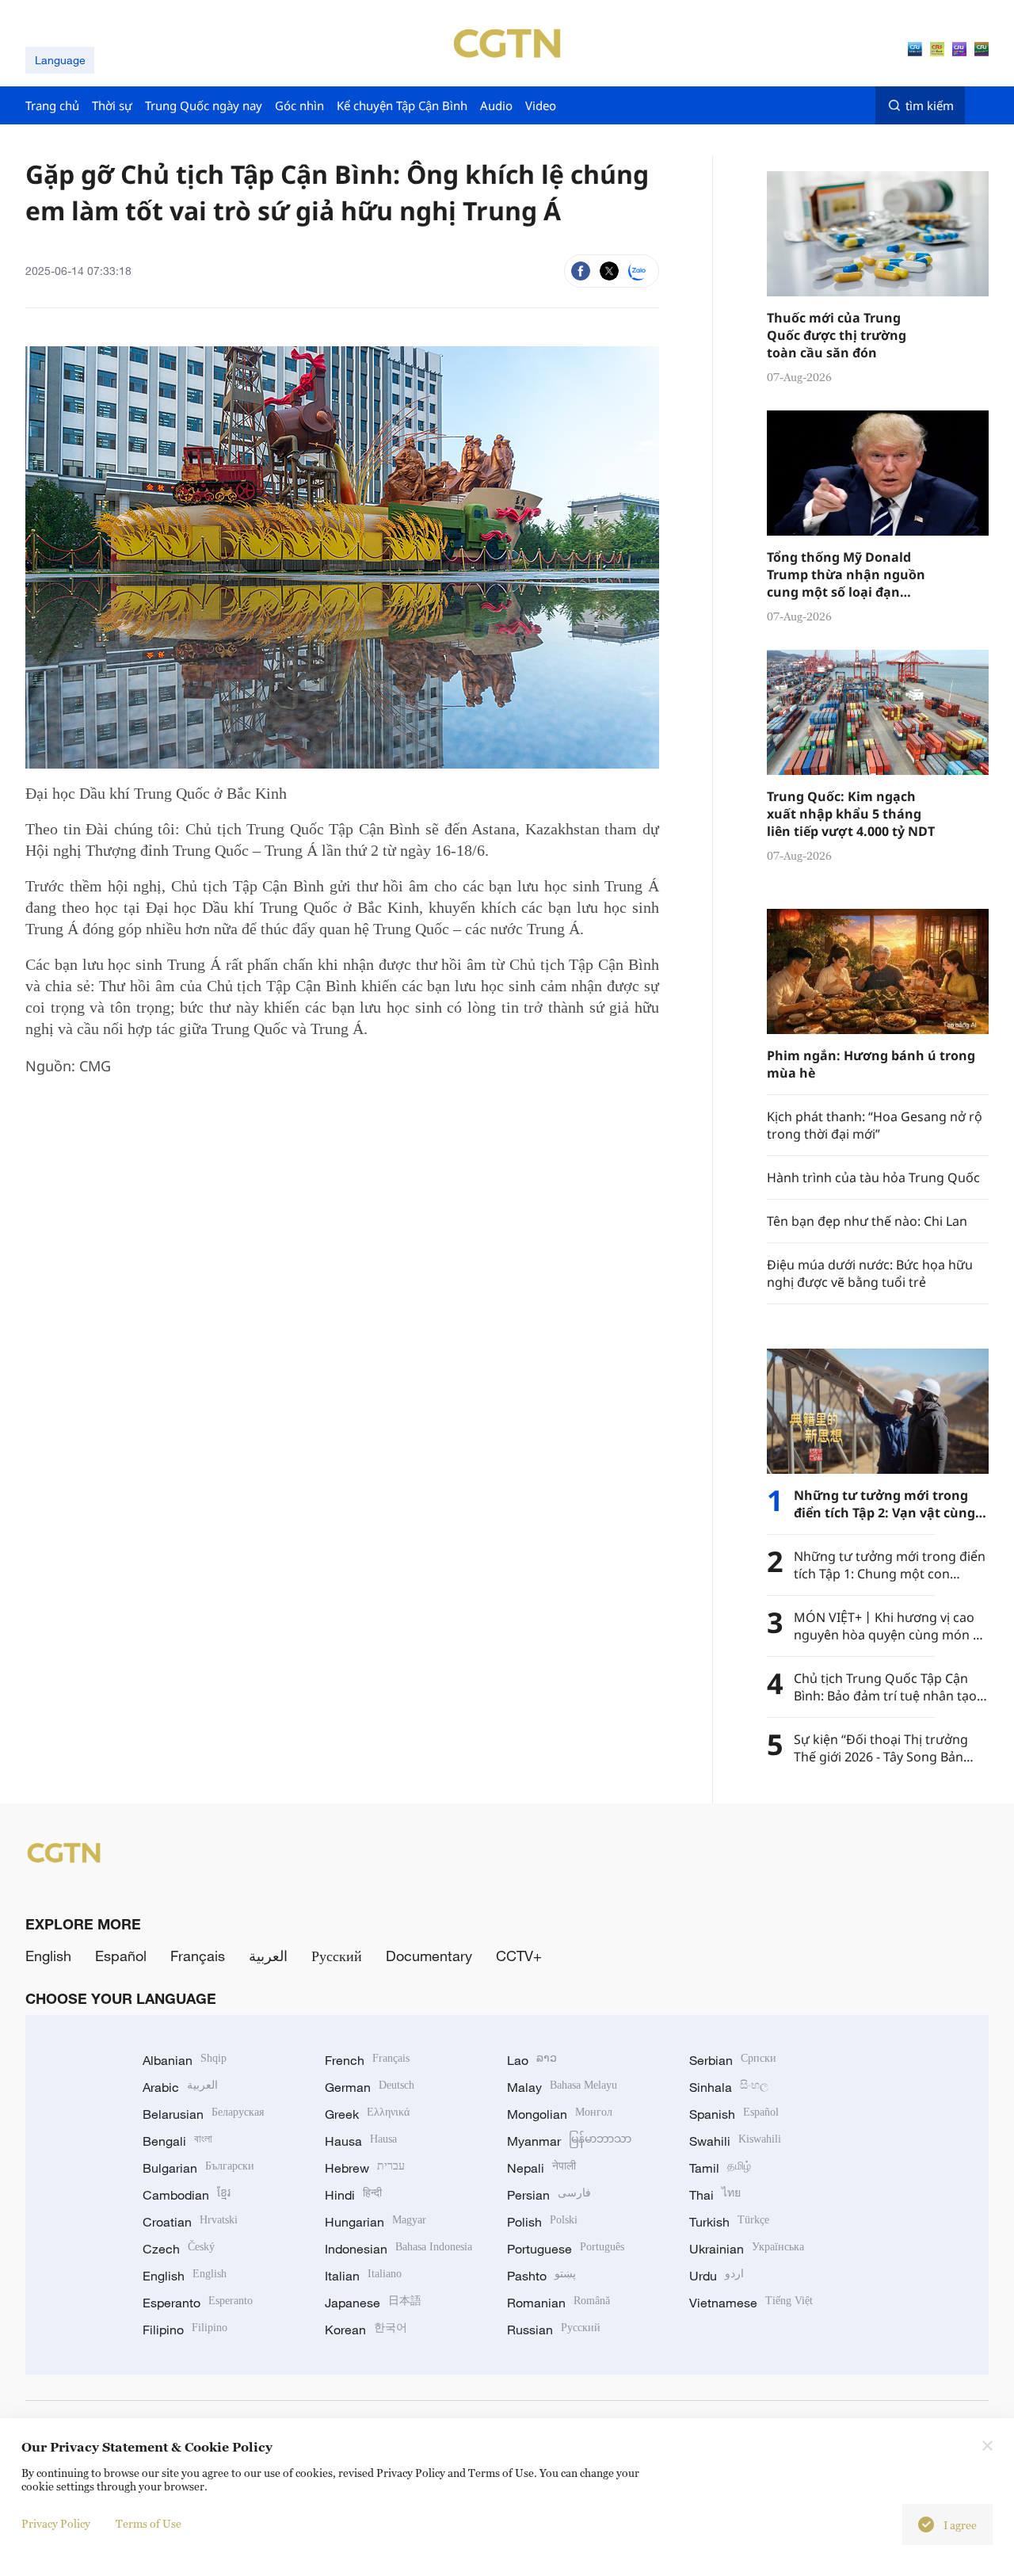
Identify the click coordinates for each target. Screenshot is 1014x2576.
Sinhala (729, 2087)
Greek (367, 2114)
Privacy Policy (56, 2523)
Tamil (720, 2168)
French (367, 2060)
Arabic (180, 2087)
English (48, 1956)
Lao (532, 2060)
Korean (366, 2330)
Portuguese (566, 2249)
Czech (179, 2249)
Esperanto (198, 2303)
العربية (268, 1956)
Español (121, 1956)
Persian (549, 2195)
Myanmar (569, 2141)
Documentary (429, 1956)
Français (198, 1956)
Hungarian (375, 2222)
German (370, 2087)
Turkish (729, 2222)
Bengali (177, 2141)
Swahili (735, 2141)
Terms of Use (149, 2523)
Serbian (733, 2060)
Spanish (734, 2114)
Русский (337, 1956)
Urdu (717, 2276)
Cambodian (187, 2195)
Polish (542, 2222)
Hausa (361, 2141)
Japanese (373, 2303)
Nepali (541, 2168)
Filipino (185, 2330)
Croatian (190, 2222)
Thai (715, 2195)
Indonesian (398, 2249)
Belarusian (203, 2114)
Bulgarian (198, 2168)
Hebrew (365, 2168)
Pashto (541, 2276)
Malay (562, 2087)
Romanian (558, 2303)
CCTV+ (519, 1956)
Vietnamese (751, 2303)
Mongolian (560, 2114)
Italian (363, 2276)
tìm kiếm (930, 105)
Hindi (353, 2195)
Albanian (185, 2060)
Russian (554, 2330)
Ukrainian (747, 2249)
